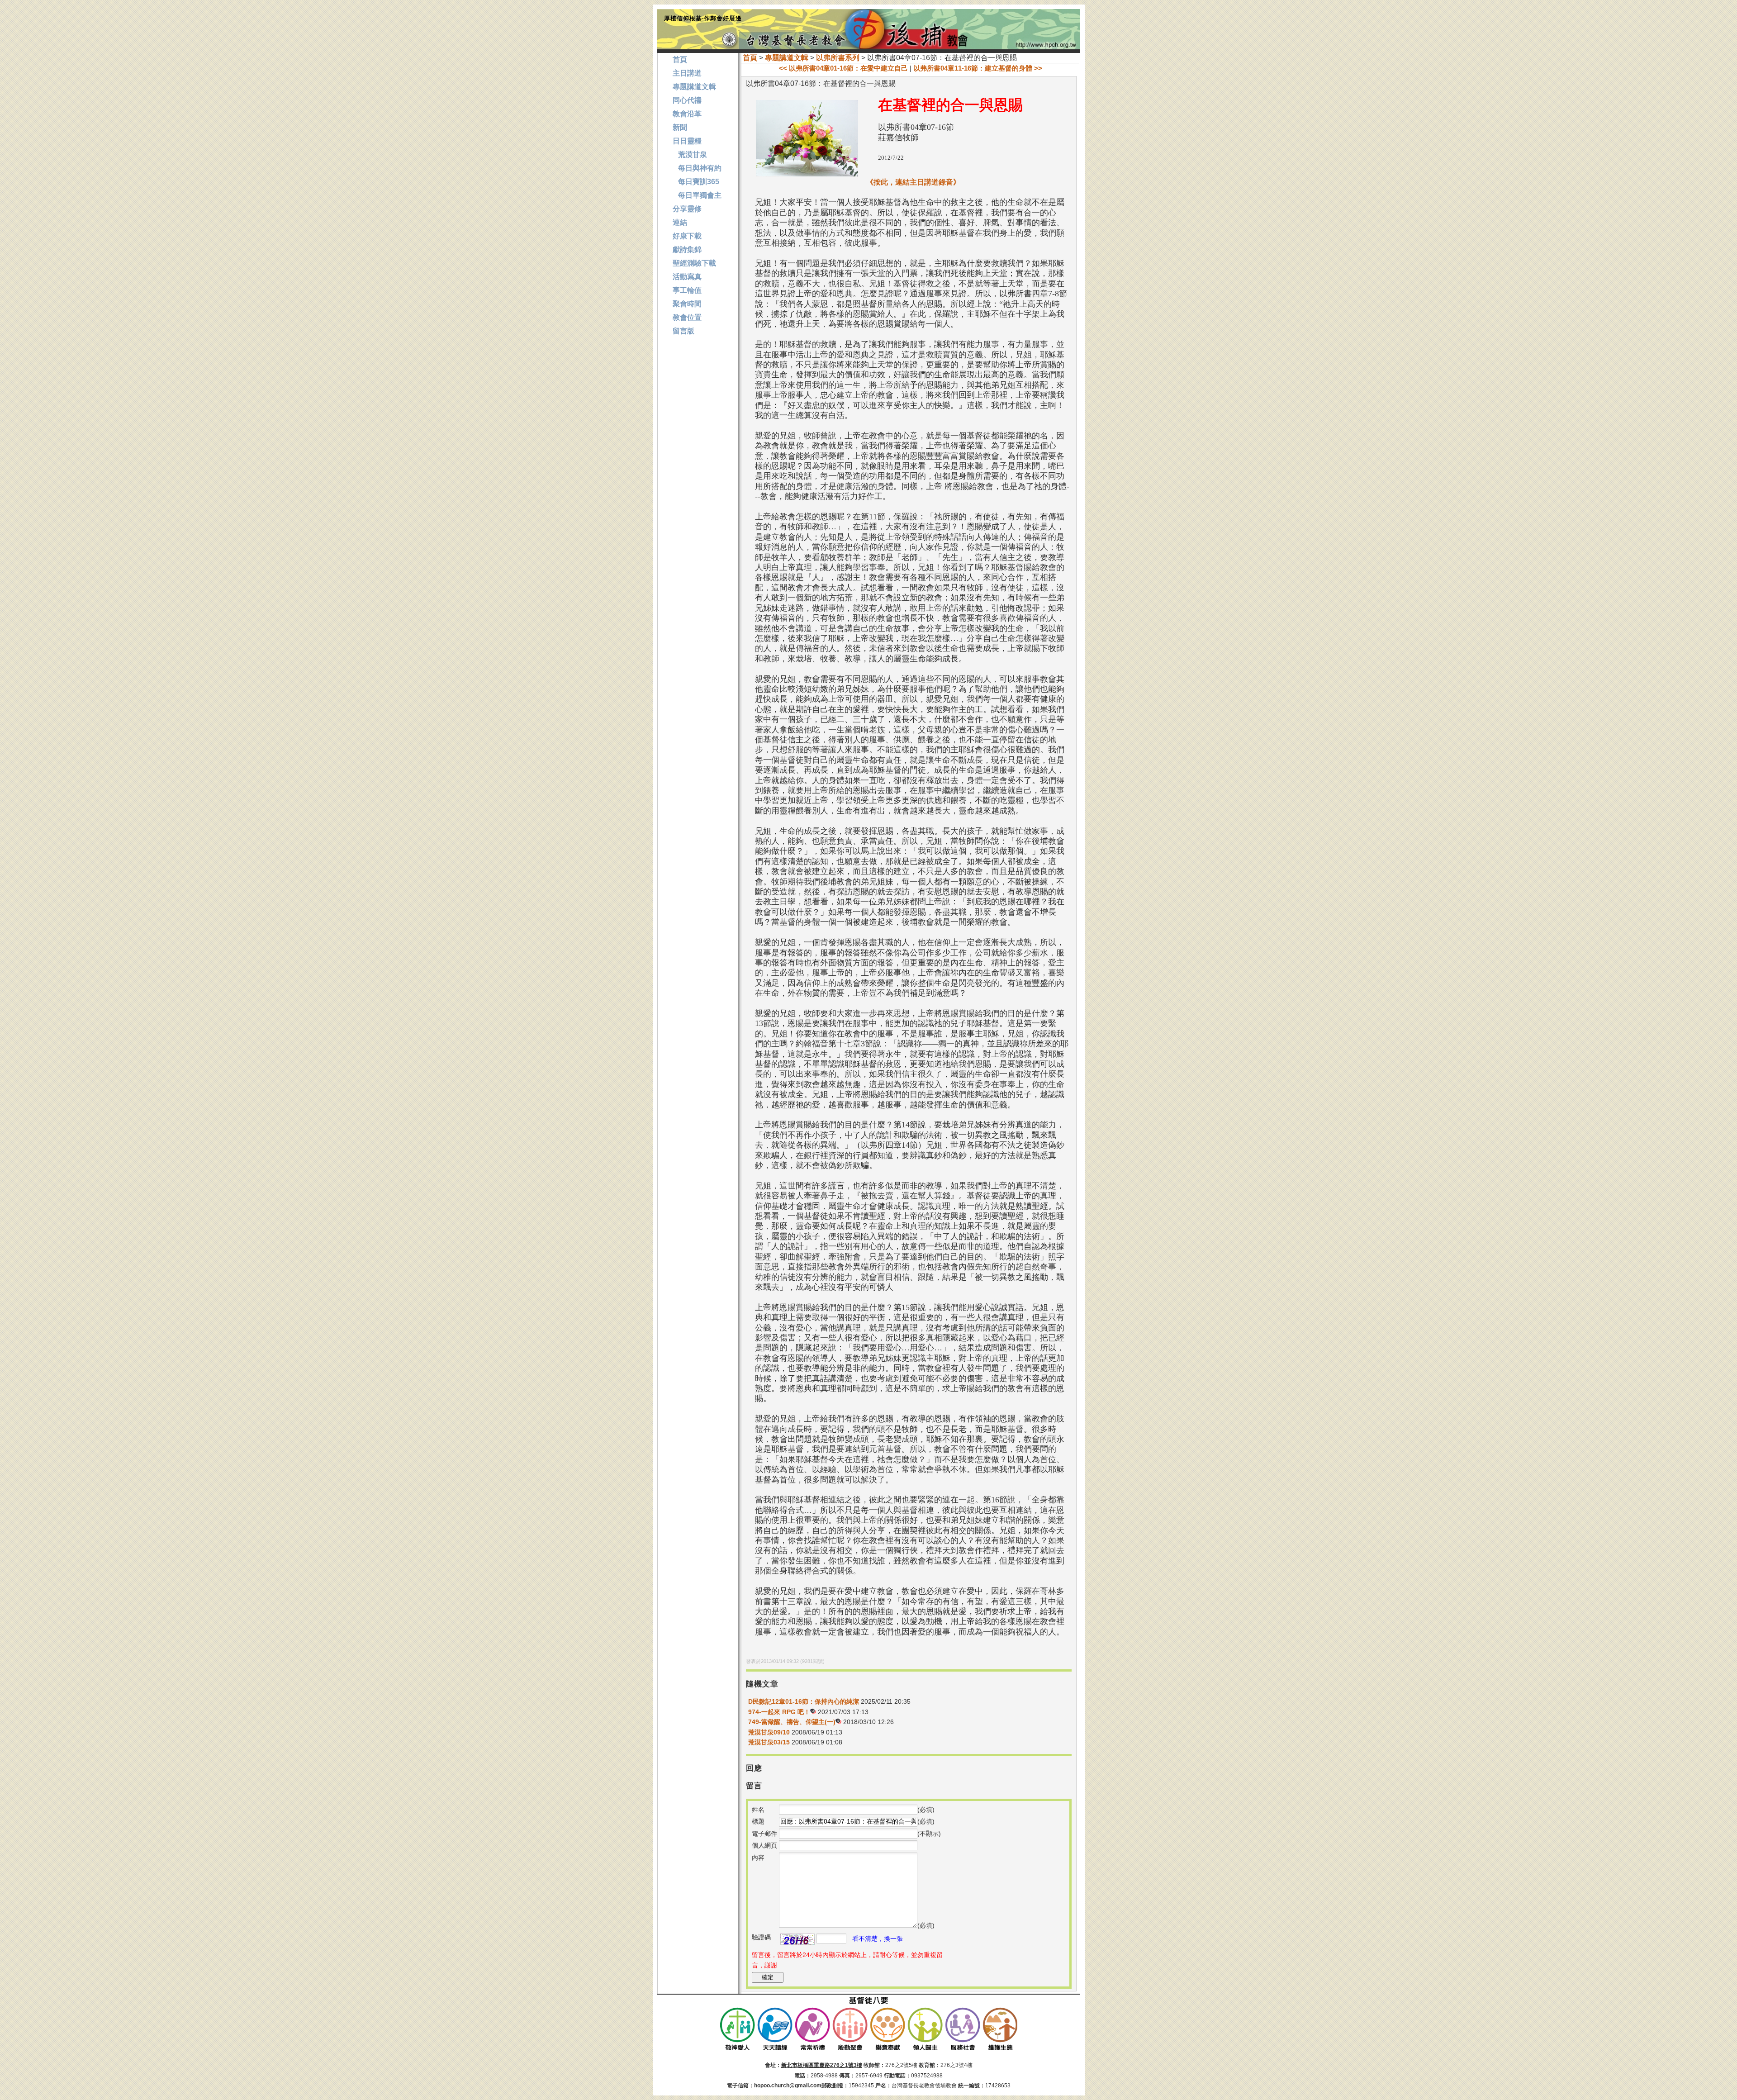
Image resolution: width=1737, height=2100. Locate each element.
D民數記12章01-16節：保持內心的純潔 (804, 1701)
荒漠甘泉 (690, 154)
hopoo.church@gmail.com (788, 2086)
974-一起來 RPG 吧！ (779, 1712)
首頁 (750, 58)
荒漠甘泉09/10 (769, 1732)
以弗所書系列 (838, 58)
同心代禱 (687, 100)
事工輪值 (687, 290)
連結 (680, 222)
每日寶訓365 (696, 182)
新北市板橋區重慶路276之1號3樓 (822, 2065)
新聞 (680, 127)
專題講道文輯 (787, 58)
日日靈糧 (687, 141)
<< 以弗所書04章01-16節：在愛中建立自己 (843, 68)
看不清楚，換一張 (878, 1938)
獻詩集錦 (687, 249)
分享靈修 (687, 209)
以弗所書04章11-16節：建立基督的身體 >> (978, 68)
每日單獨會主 (697, 195)
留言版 (683, 331)
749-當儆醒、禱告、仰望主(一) (792, 1722)
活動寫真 (687, 277)
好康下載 (687, 236)
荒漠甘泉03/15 (769, 1742)
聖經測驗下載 (694, 263)
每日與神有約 (697, 168)
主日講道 (687, 73)
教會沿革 (687, 114)
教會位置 (687, 317)
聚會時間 (687, 304)
